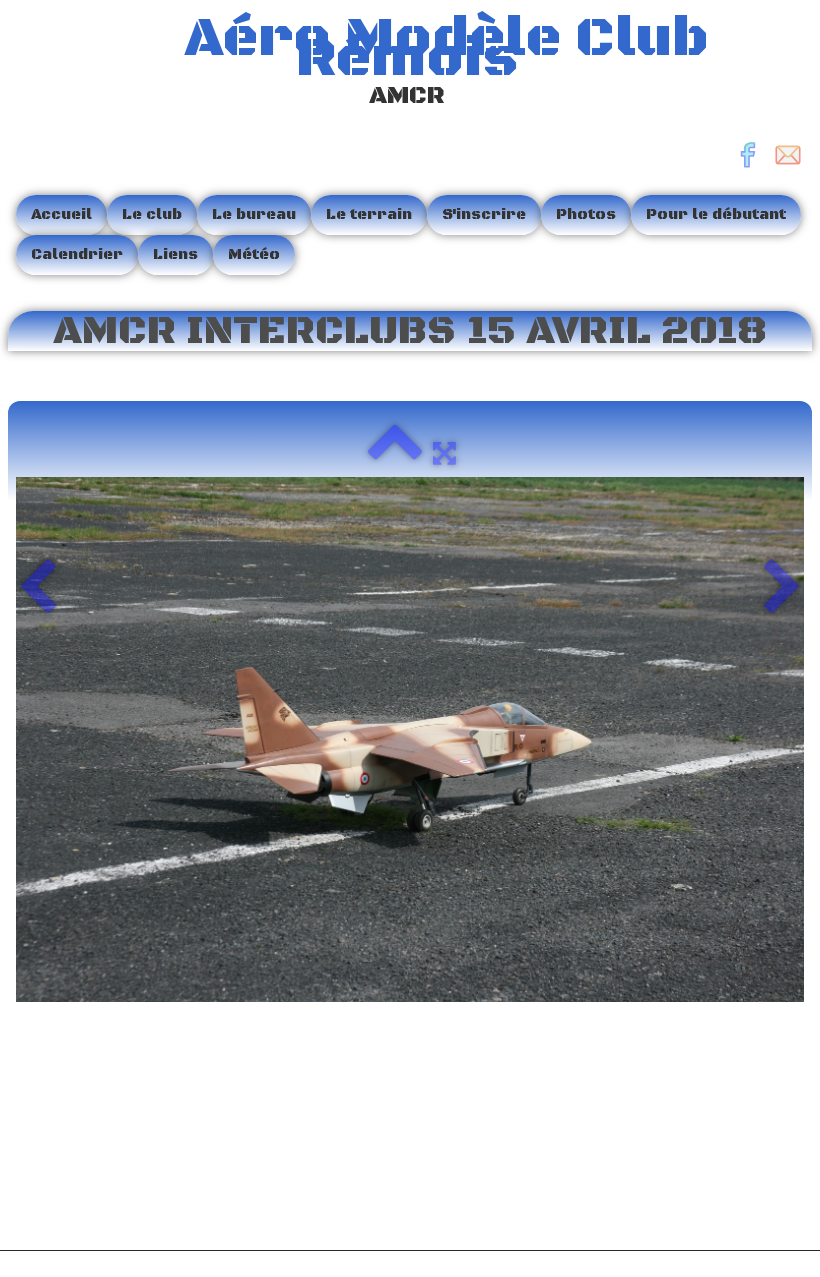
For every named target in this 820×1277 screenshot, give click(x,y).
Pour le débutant (716, 214)
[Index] (395, 453)
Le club (152, 214)
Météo (254, 254)
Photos (586, 214)
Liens (175, 254)
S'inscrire (484, 214)
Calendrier (77, 254)
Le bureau (254, 214)
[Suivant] (782, 589)
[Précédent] (37, 589)
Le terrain (369, 214)
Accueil (61, 214)
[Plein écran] (444, 453)
